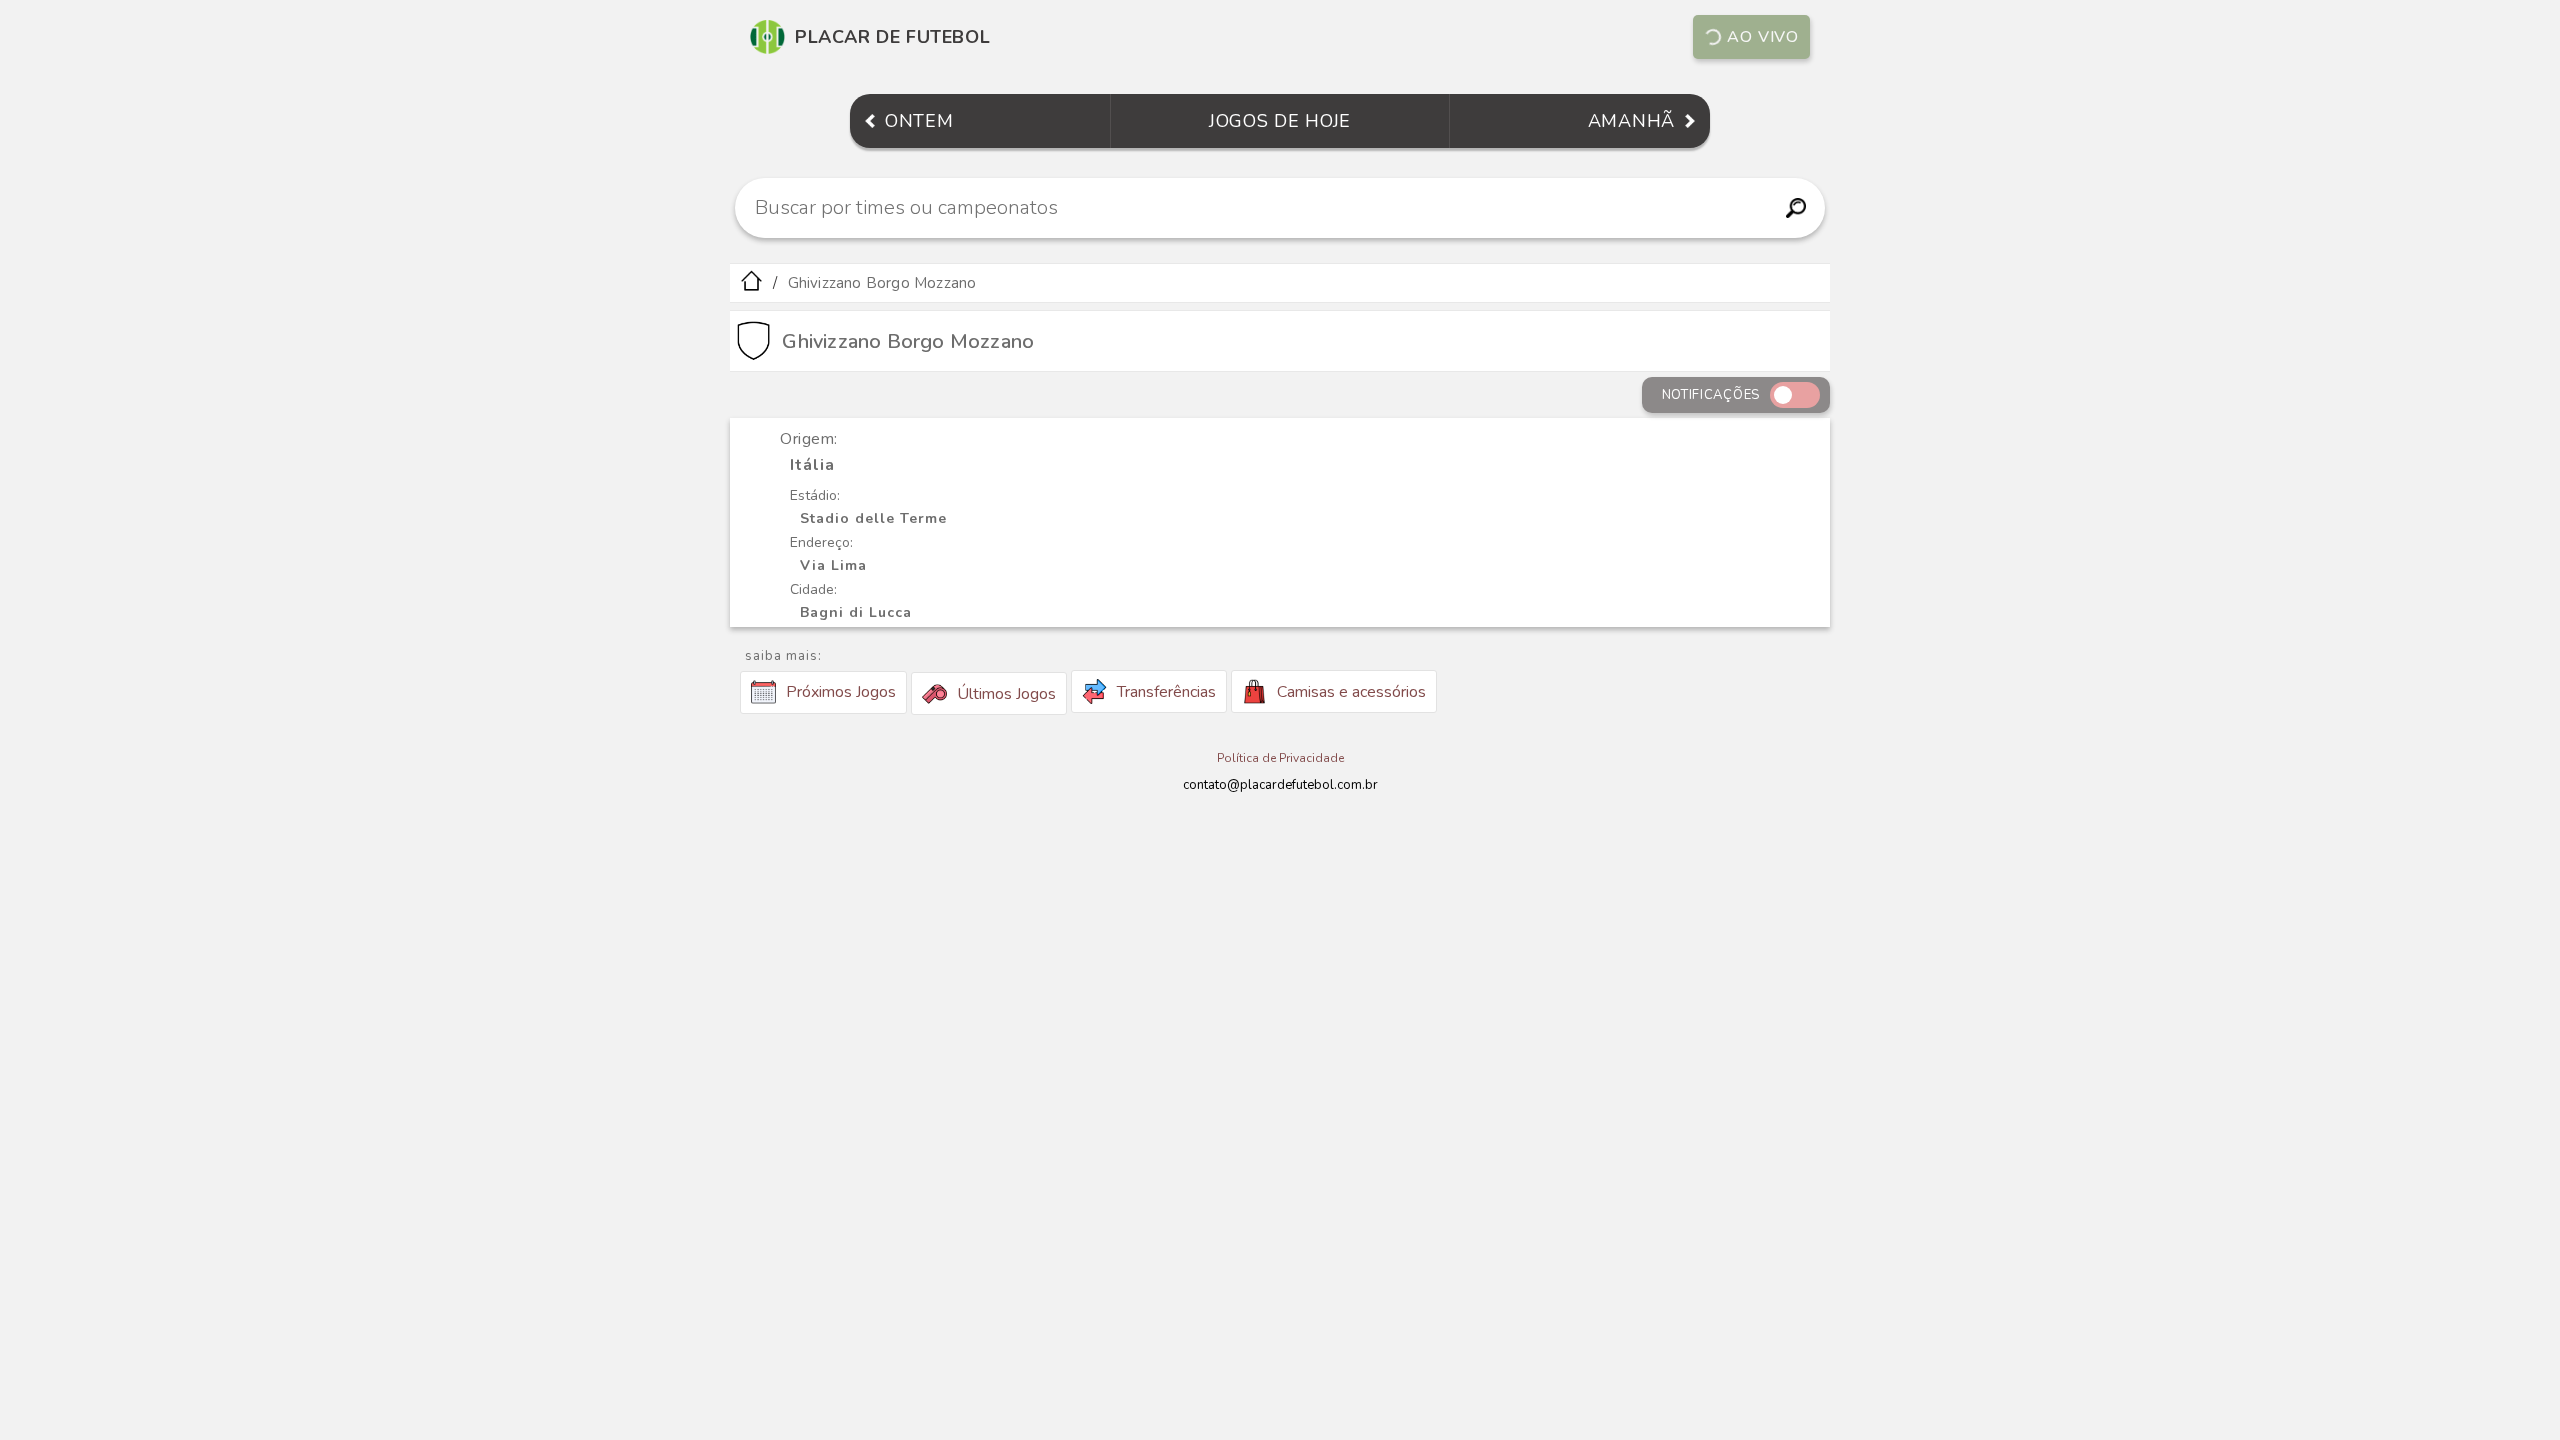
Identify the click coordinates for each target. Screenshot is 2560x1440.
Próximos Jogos (841, 692)
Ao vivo (1763, 37)
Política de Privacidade (1280, 758)
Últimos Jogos (1006, 694)
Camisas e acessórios (1351, 692)
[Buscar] (1795, 208)
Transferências (1166, 692)
